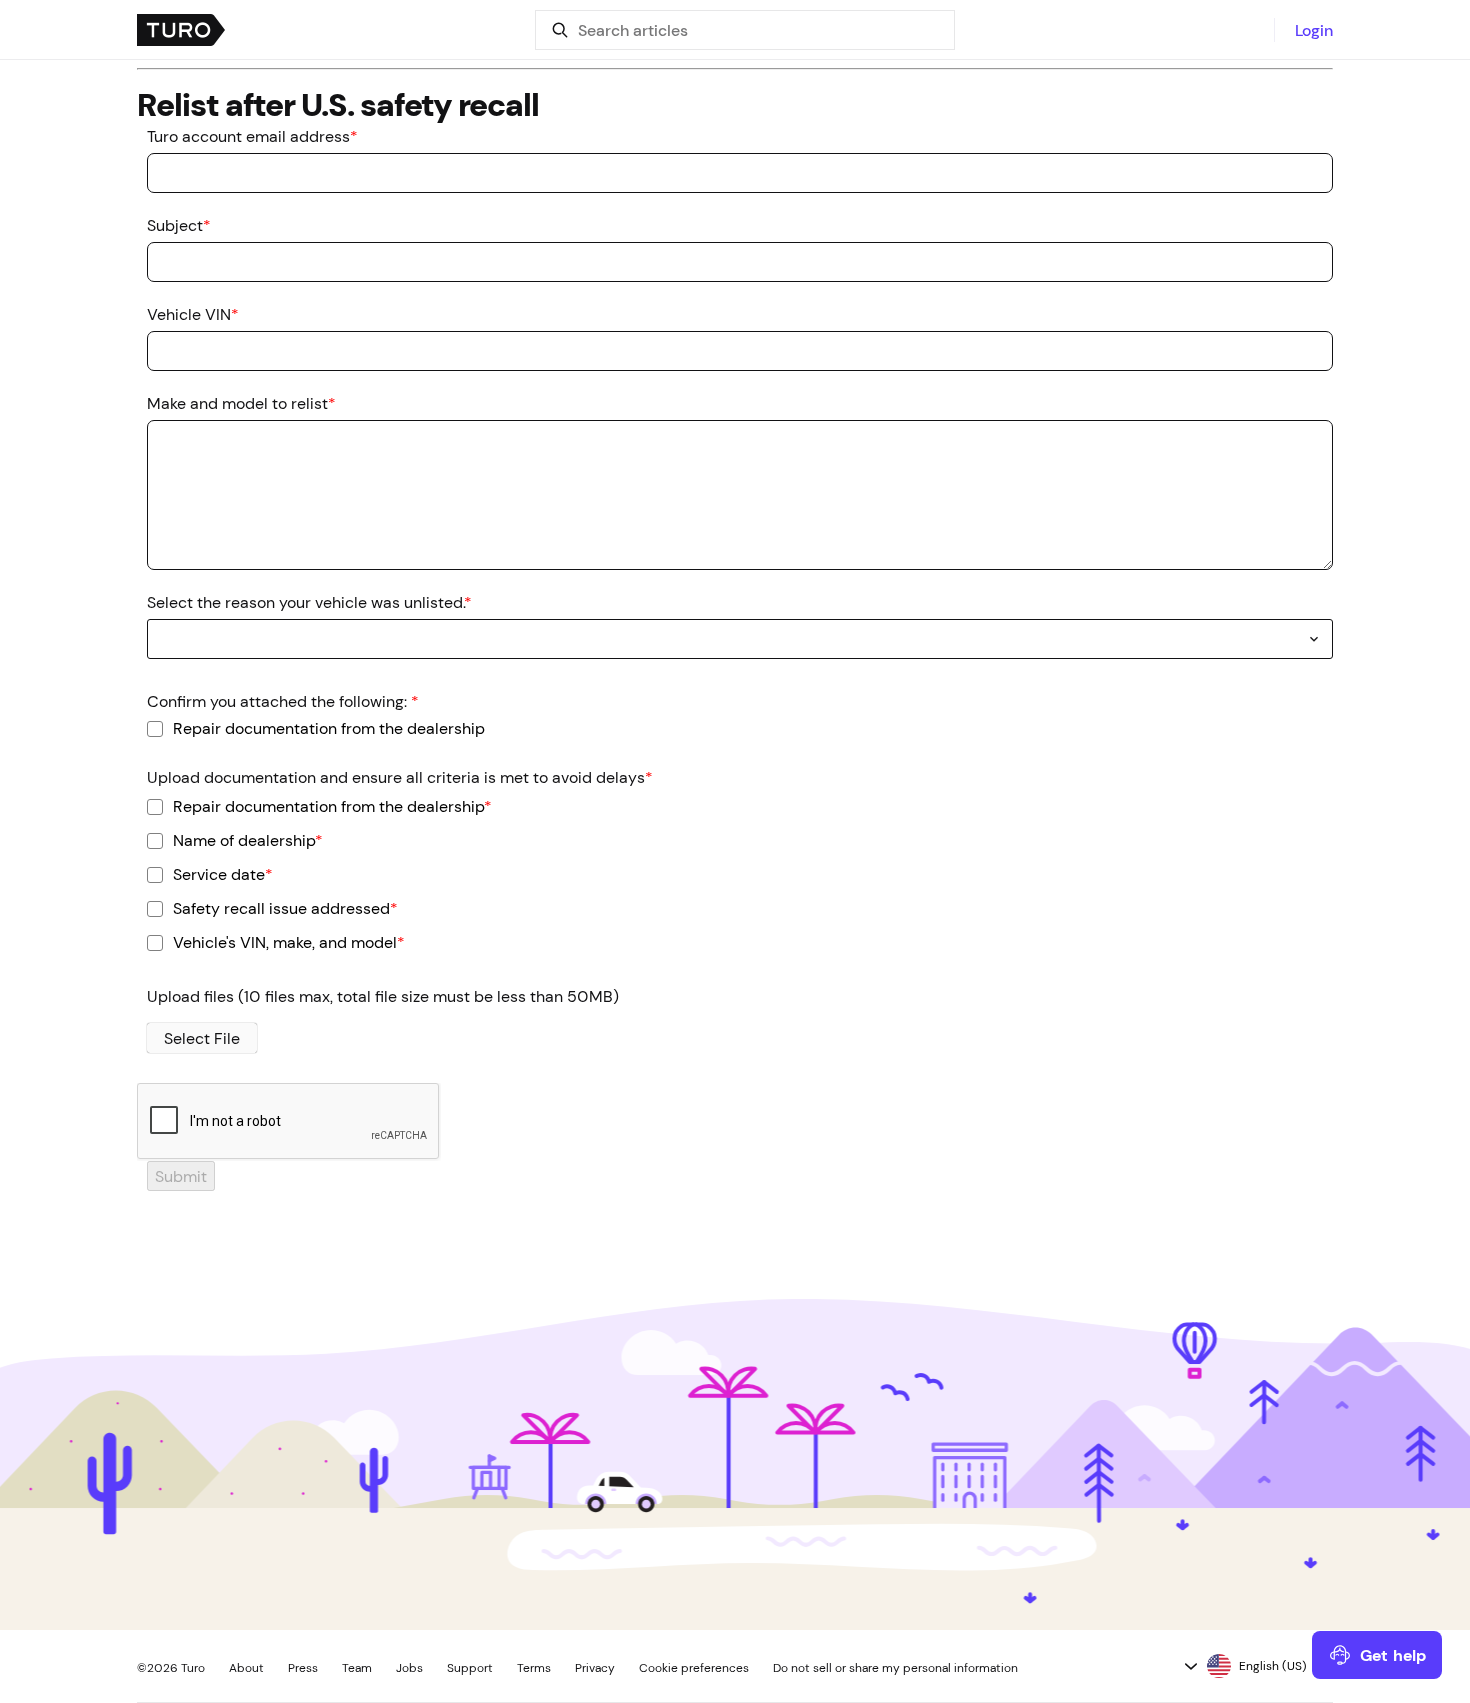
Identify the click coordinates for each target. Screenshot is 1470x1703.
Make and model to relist (241, 403)
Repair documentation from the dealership (329, 727)
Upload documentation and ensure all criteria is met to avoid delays (400, 777)
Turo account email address (252, 136)
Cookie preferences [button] (694, 1668)
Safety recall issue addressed (285, 908)
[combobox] (740, 639)
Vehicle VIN (193, 314)
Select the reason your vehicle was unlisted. (309, 602)
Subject (179, 225)
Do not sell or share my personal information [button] (895, 1668)
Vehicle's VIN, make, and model (289, 942)
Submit (181, 1176)
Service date (223, 874)
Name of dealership (248, 840)
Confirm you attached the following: (283, 701)
